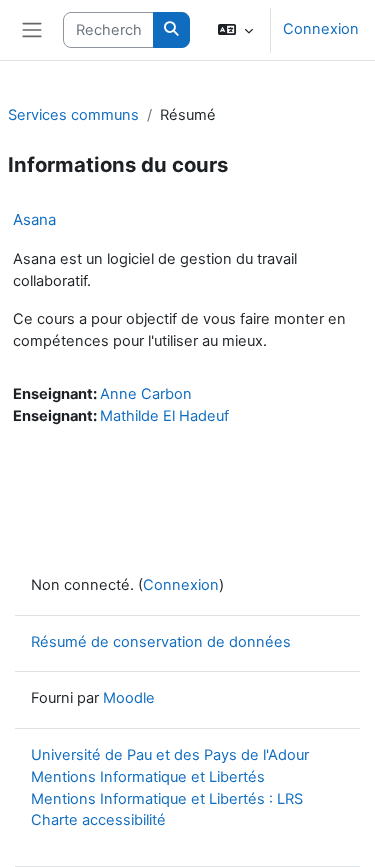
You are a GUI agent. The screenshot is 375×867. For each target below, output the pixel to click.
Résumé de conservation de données (161, 642)
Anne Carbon (146, 394)
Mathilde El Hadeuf (164, 416)
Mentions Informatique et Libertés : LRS (167, 799)
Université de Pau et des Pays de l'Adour (170, 755)
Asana (34, 219)
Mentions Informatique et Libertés (148, 777)
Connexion (321, 29)
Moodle (129, 698)
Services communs (73, 115)
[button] (235, 30)
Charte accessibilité (98, 820)
